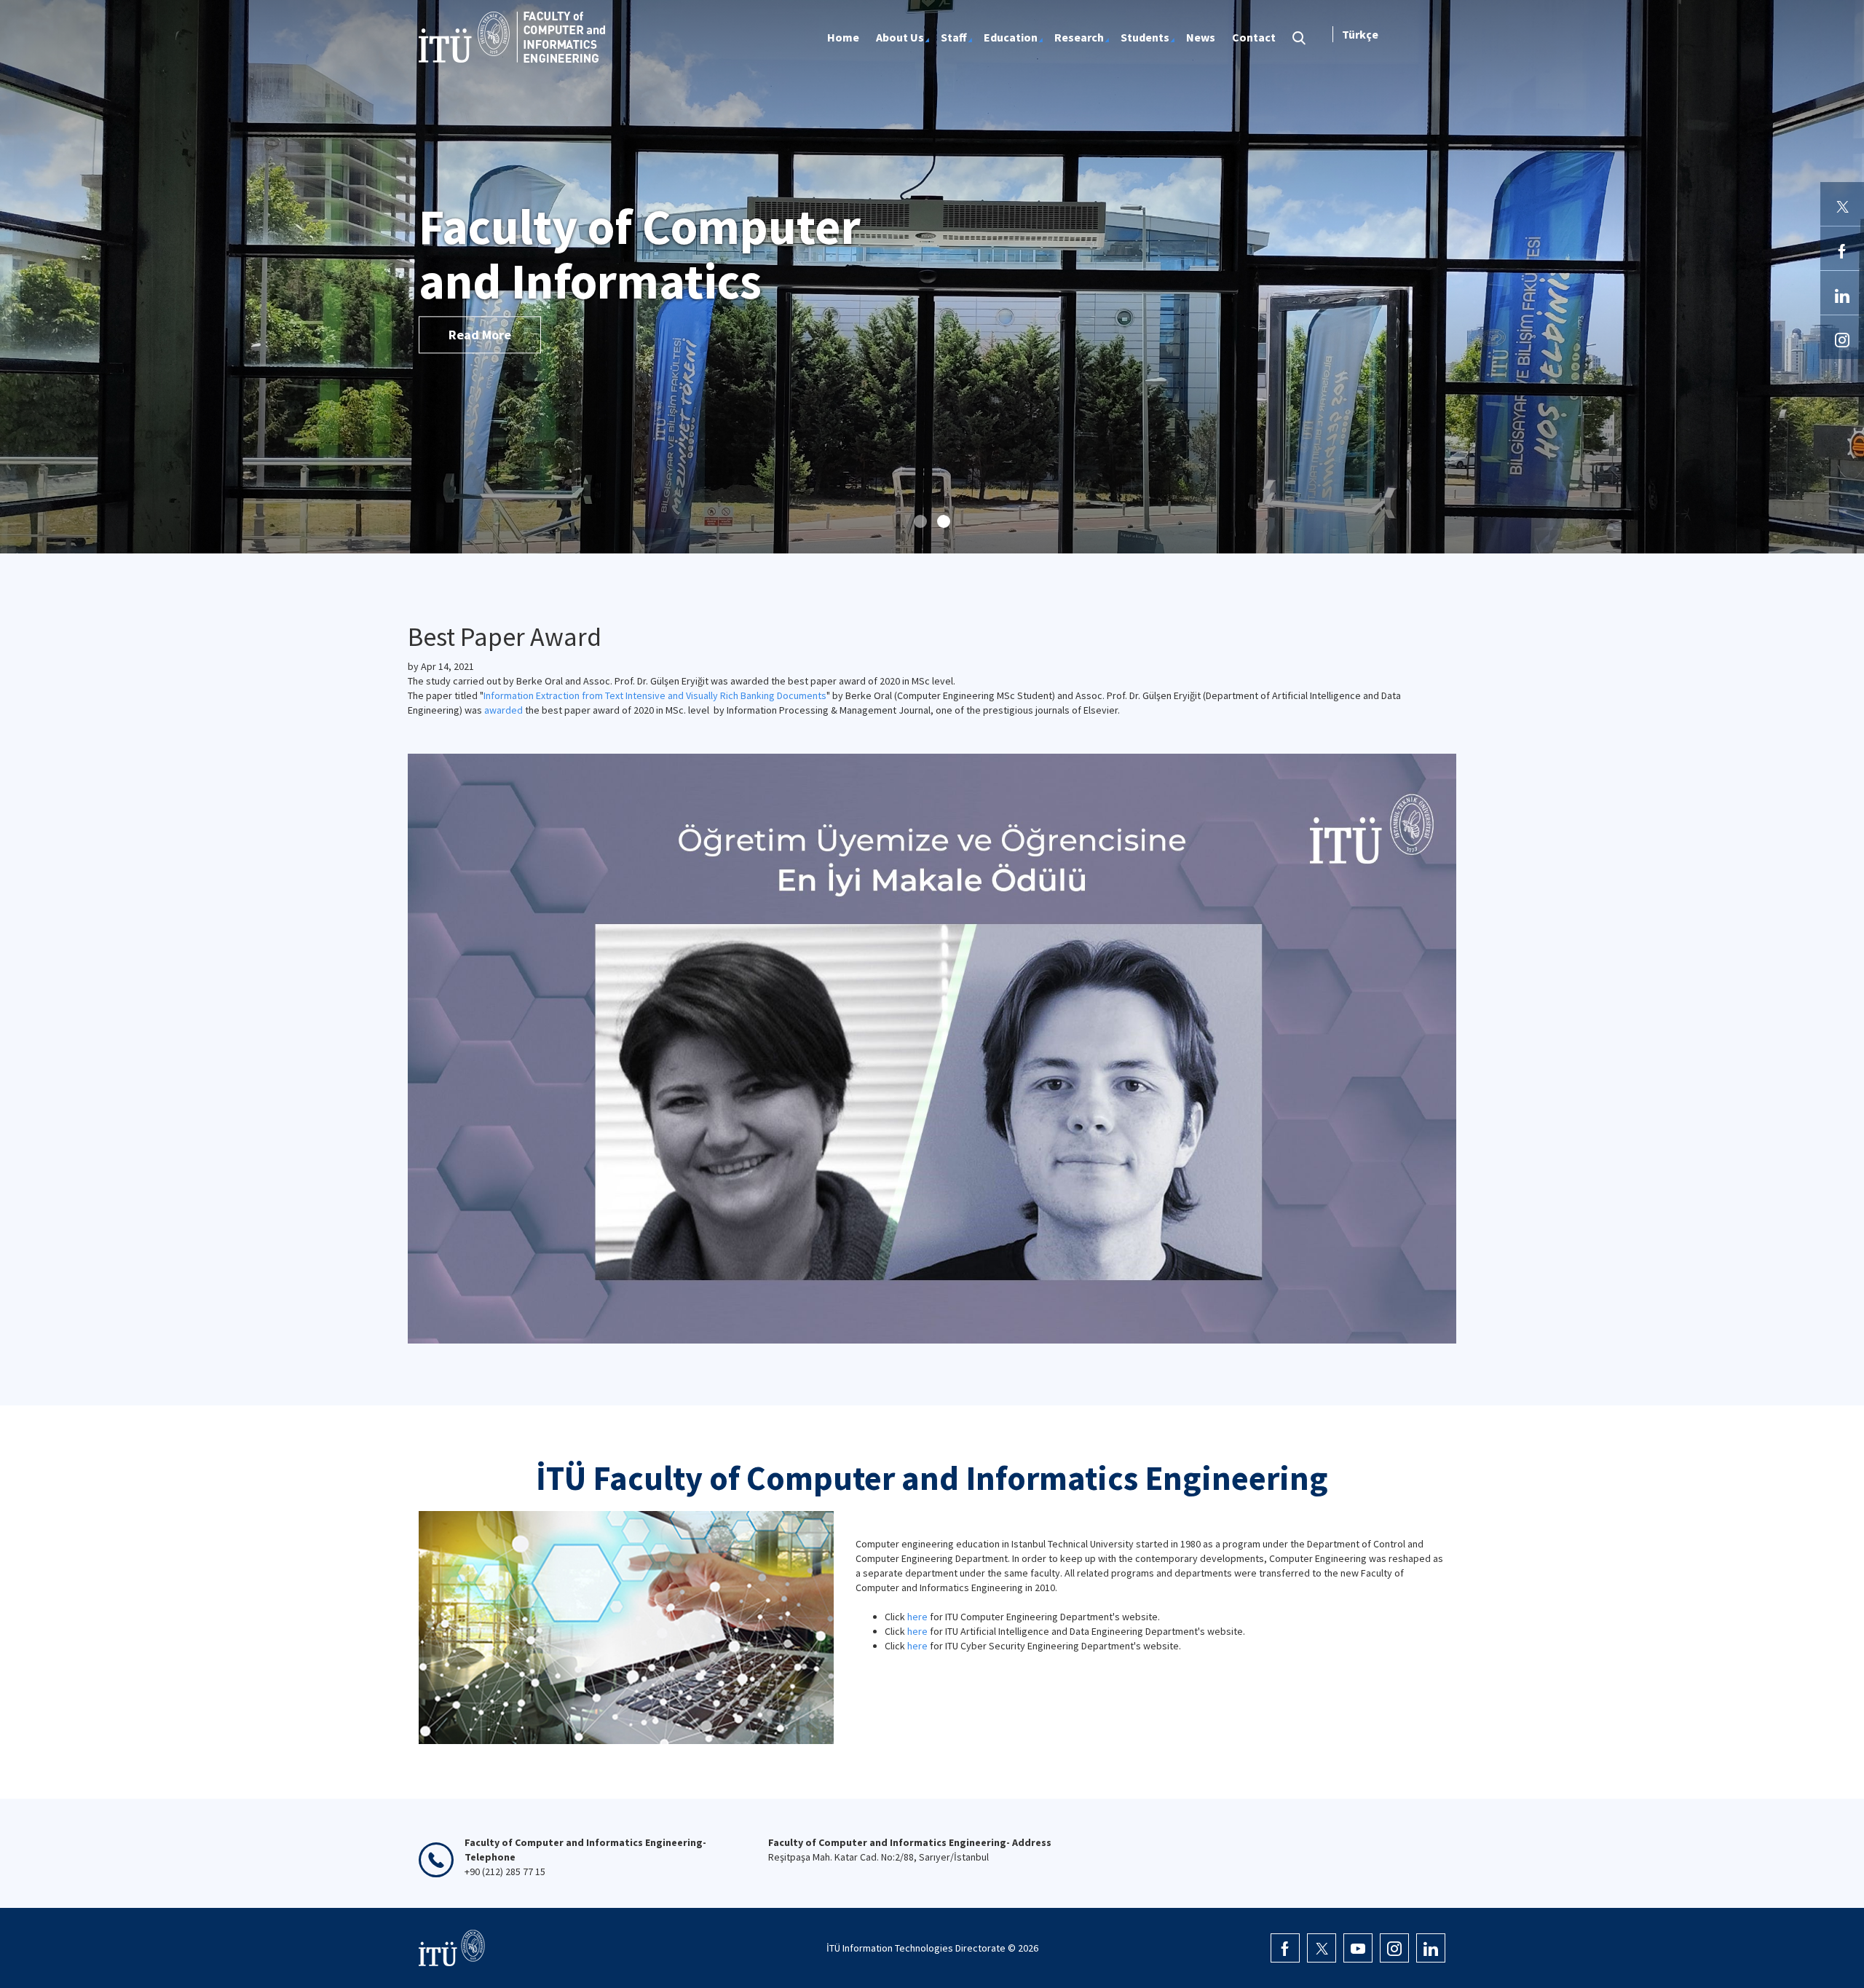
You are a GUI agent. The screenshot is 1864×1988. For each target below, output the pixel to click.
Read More (480, 335)
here (917, 1617)
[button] (920, 521)
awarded (503, 710)
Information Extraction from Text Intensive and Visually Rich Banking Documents (655, 695)
